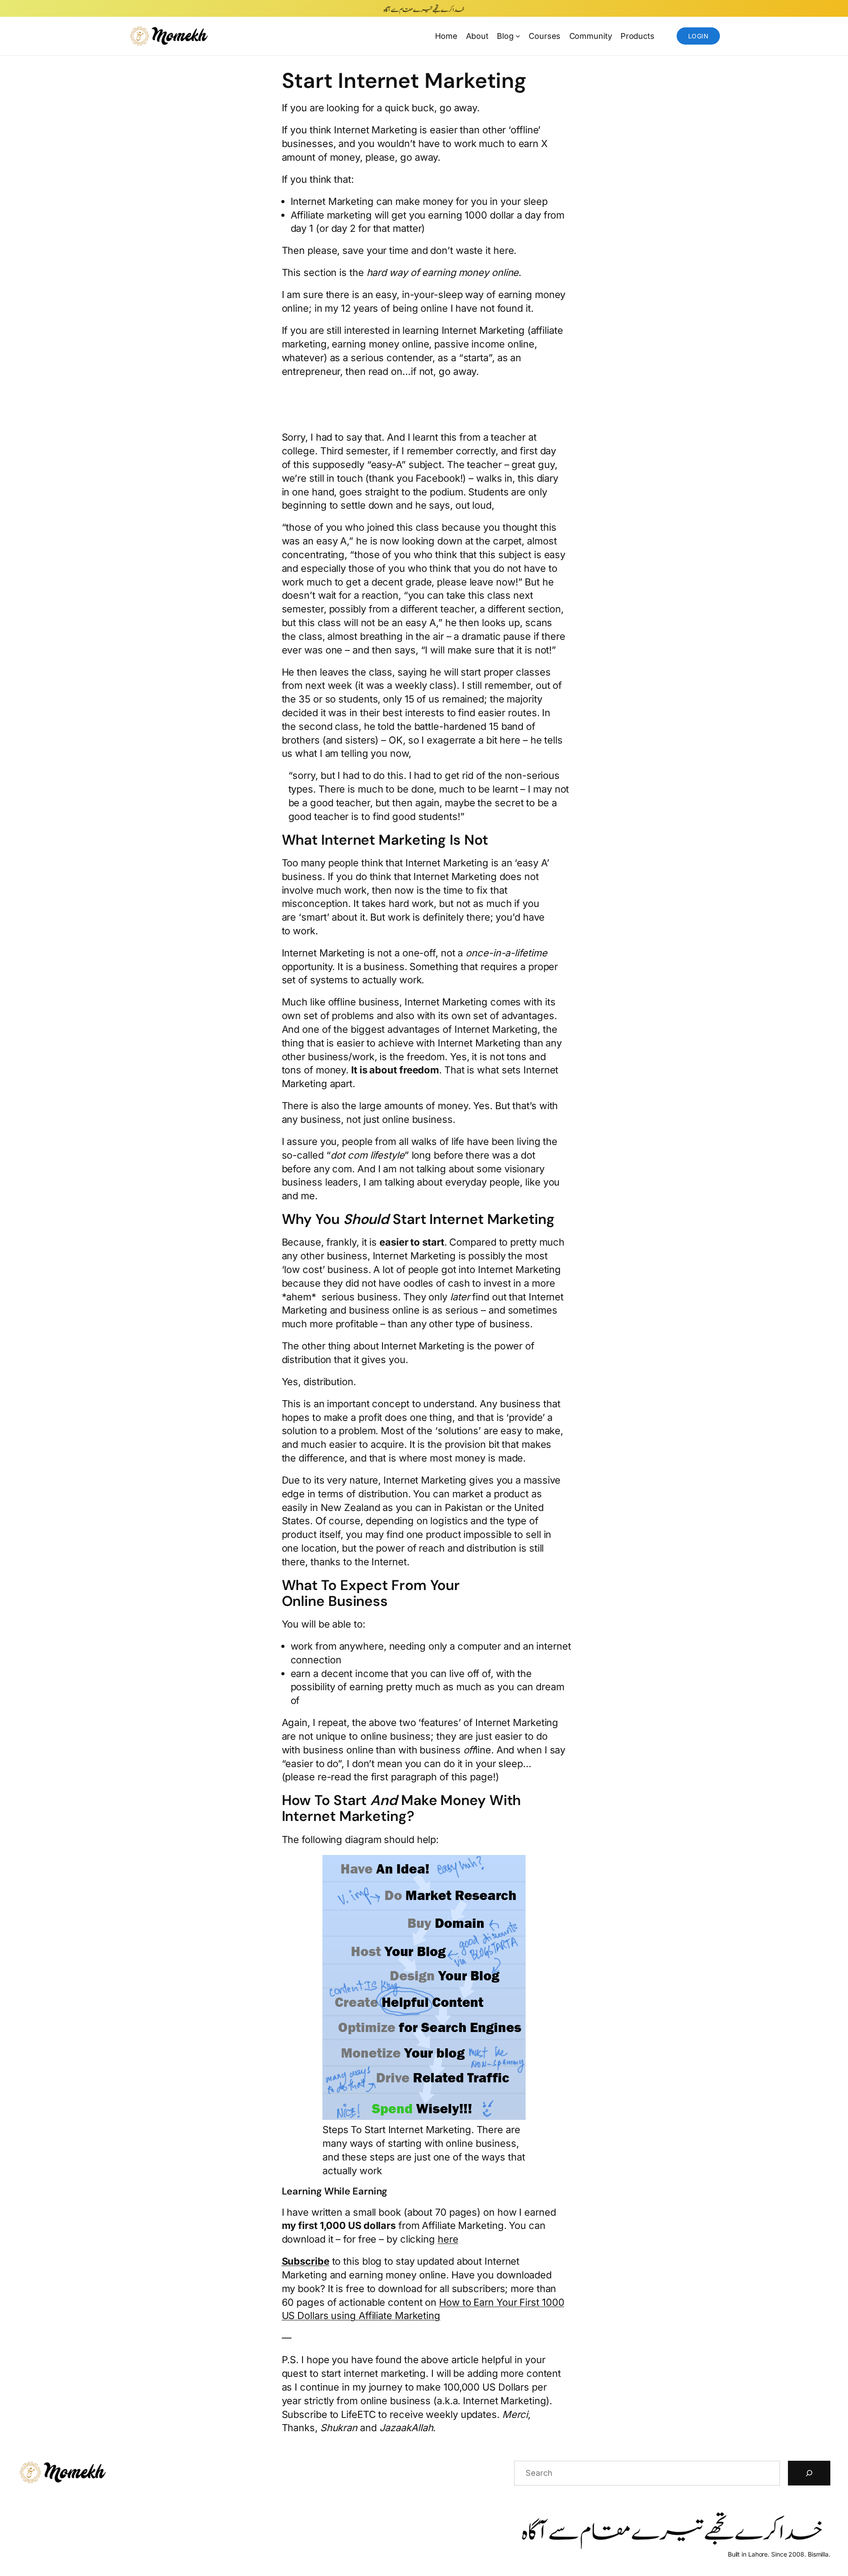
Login (698, 36)
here (448, 2239)
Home (446, 36)
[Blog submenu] (518, 36)
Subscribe (306, 2261)
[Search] (809, 2473)
